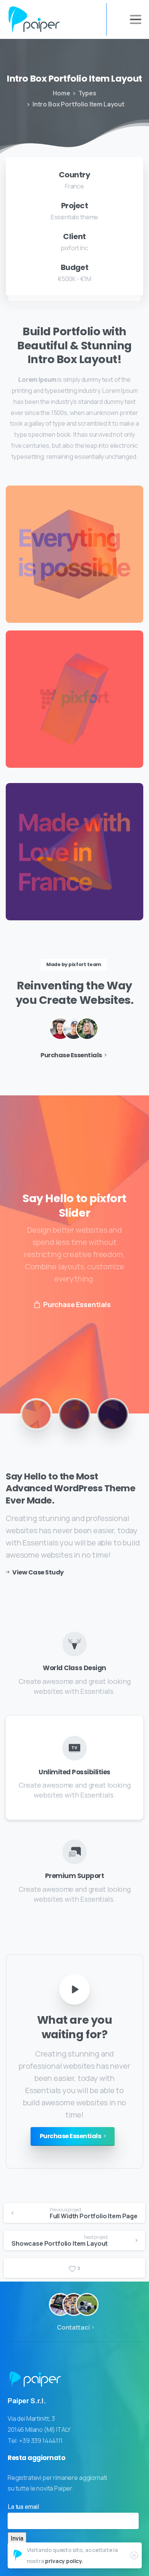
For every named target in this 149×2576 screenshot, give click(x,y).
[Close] (134, 2555)
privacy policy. (64, 2561)
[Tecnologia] (60, 2304)
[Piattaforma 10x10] (74, 2304)
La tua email (23, 2507)
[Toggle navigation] (136, 19)
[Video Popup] (74, 1989)
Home (61, 93)
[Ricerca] (87, 2304)
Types (87, 93)
